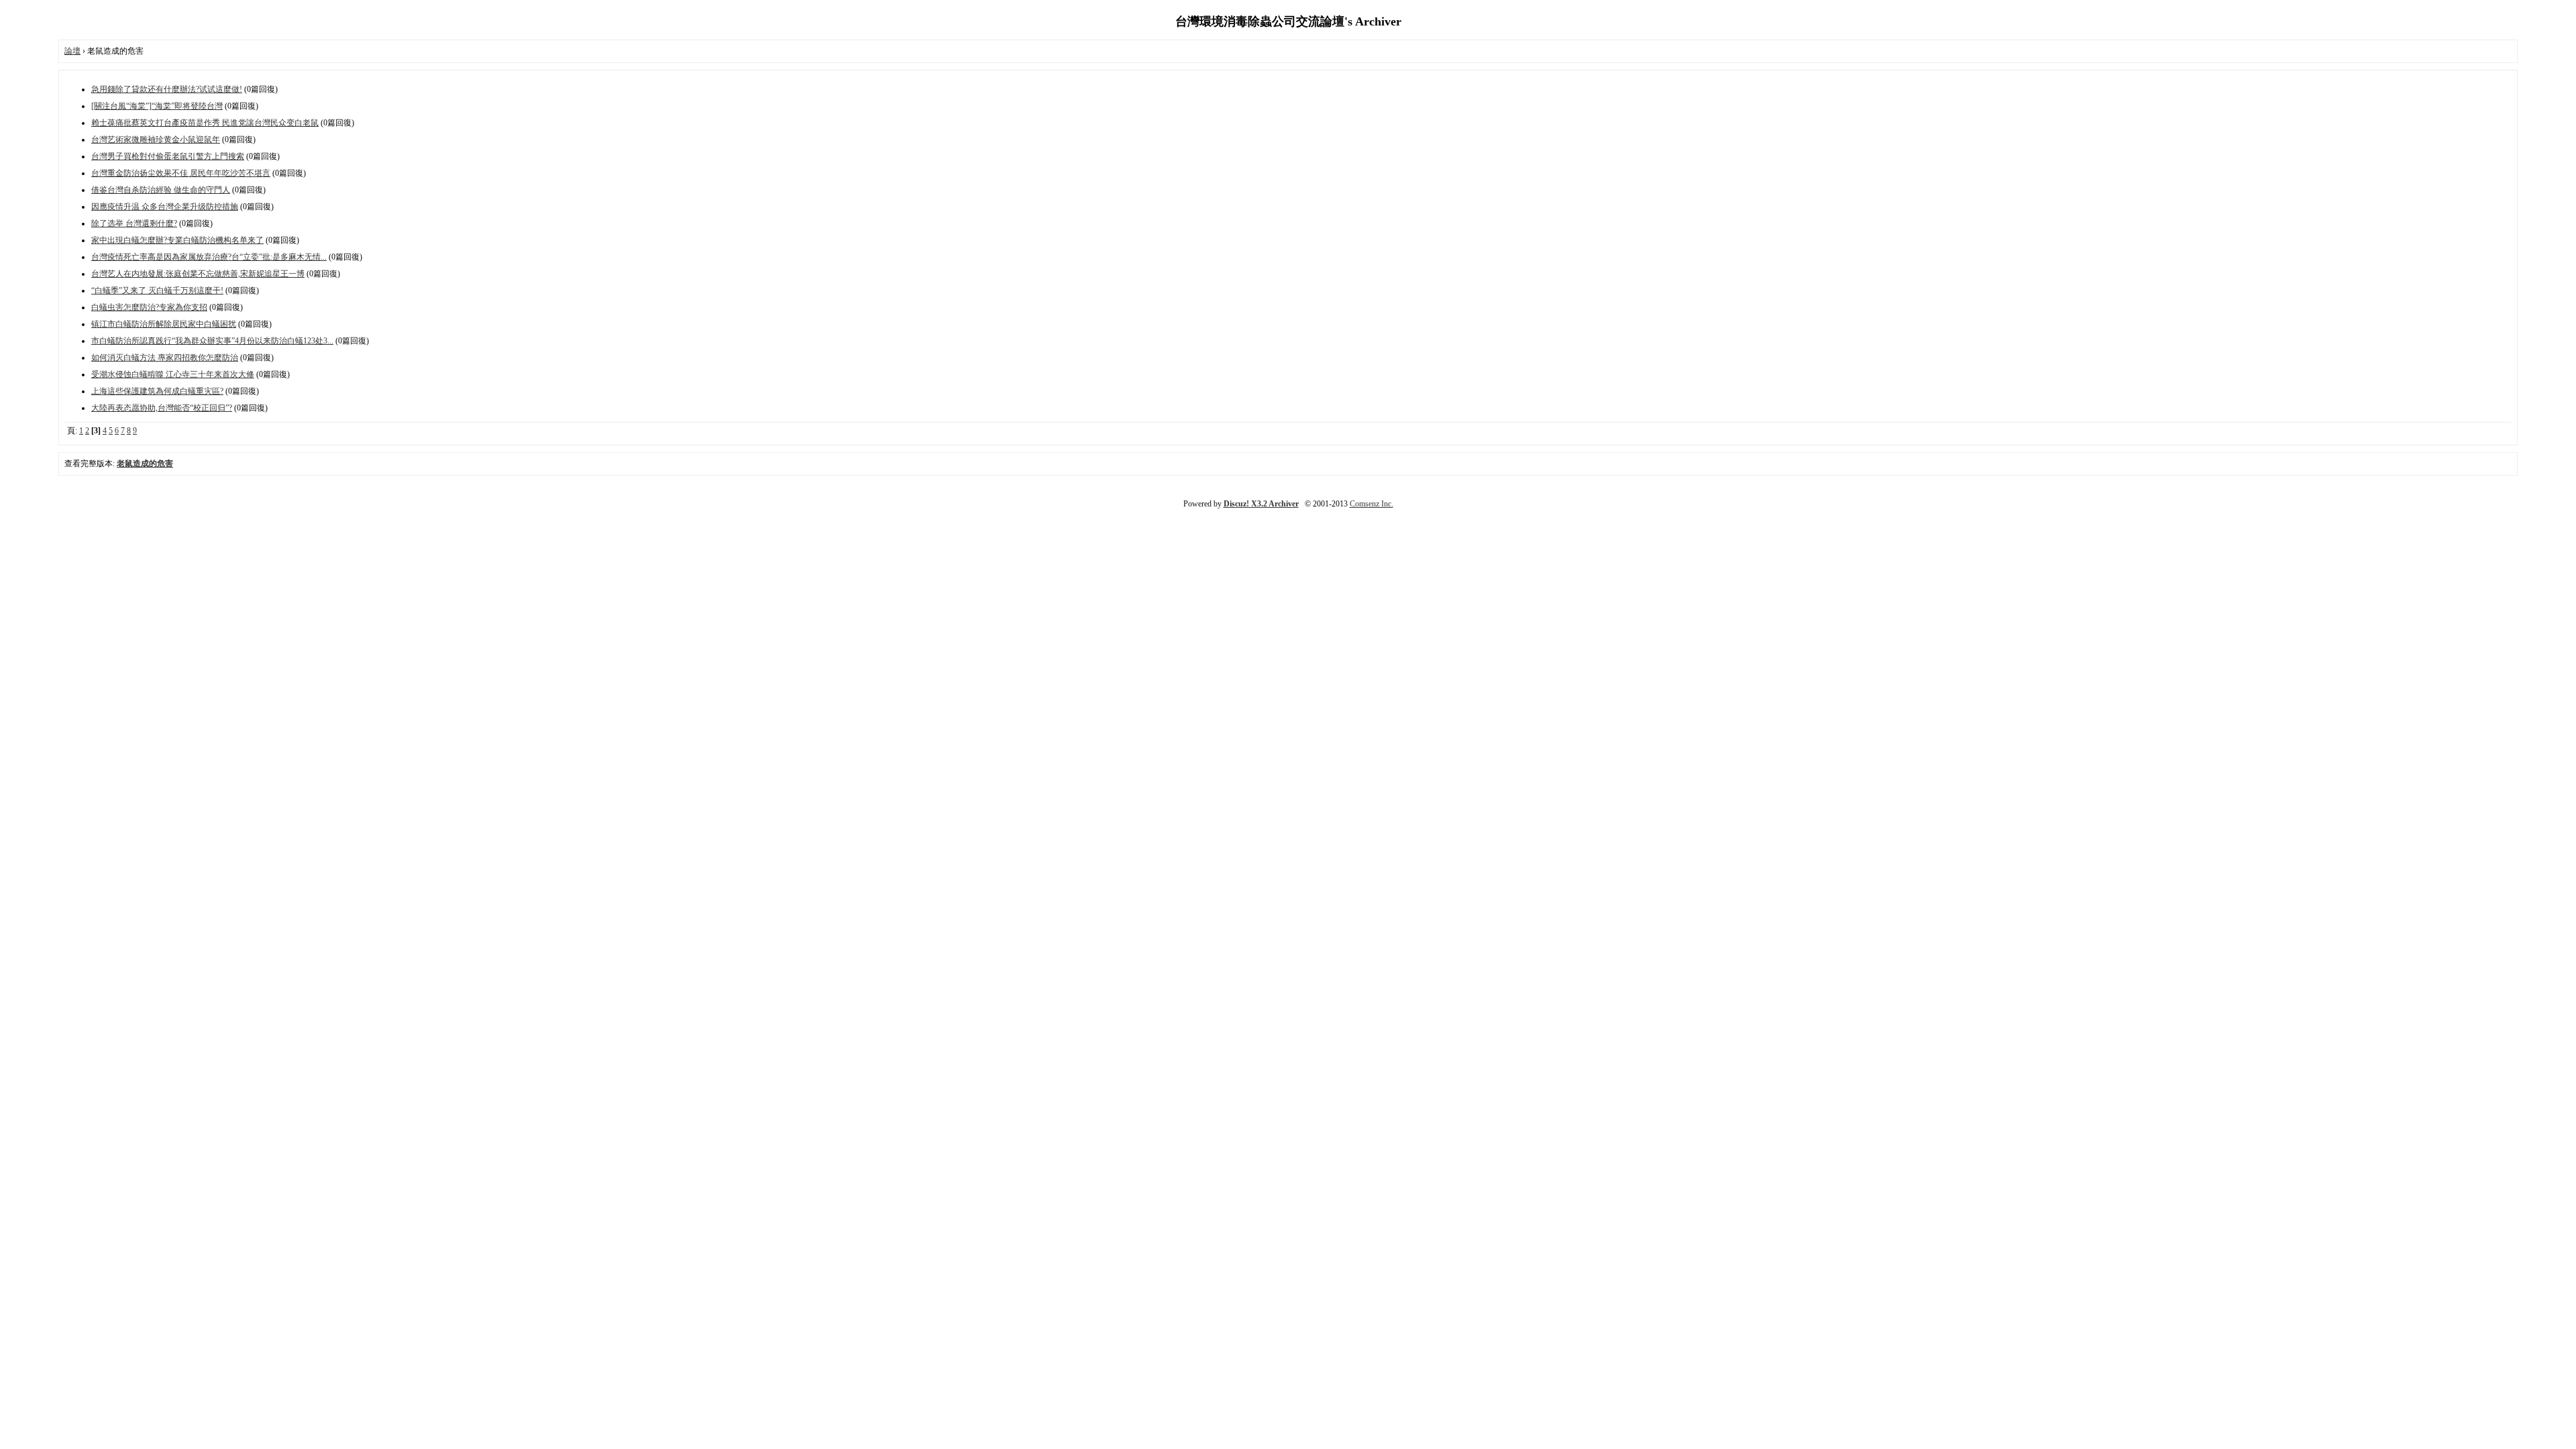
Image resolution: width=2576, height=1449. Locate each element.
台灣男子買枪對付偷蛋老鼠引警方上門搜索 (168, 156)
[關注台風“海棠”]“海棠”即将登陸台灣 (157, 106)
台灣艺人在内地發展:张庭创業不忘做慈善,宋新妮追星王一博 (198, 274)
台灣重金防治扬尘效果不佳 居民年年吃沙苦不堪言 (181, 173)
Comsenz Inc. (1372, 504)
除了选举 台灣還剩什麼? (134, 223)
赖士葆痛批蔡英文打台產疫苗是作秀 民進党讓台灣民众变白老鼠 (205, 123)
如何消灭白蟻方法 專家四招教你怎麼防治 (165, 358)
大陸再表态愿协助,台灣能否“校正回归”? (162, 408)
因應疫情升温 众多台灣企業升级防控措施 (165, 207)
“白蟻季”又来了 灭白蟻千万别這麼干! (157, 290)
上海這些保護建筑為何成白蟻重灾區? (157, 391)
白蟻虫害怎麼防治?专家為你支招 (149, 307)
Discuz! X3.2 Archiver (1261, 504)
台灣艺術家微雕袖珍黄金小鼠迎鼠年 (156, 140)
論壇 (72, 51)
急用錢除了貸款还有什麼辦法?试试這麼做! (167, 89)
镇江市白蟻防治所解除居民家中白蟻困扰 (164, 324)
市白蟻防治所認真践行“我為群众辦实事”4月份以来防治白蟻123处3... (212, 341)
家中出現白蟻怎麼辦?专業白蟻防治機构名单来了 (177, 240)
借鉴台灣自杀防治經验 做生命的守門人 (161, 190)
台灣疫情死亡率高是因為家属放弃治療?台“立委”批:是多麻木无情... (209, 257)
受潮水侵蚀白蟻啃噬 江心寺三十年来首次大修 (173, 374)
